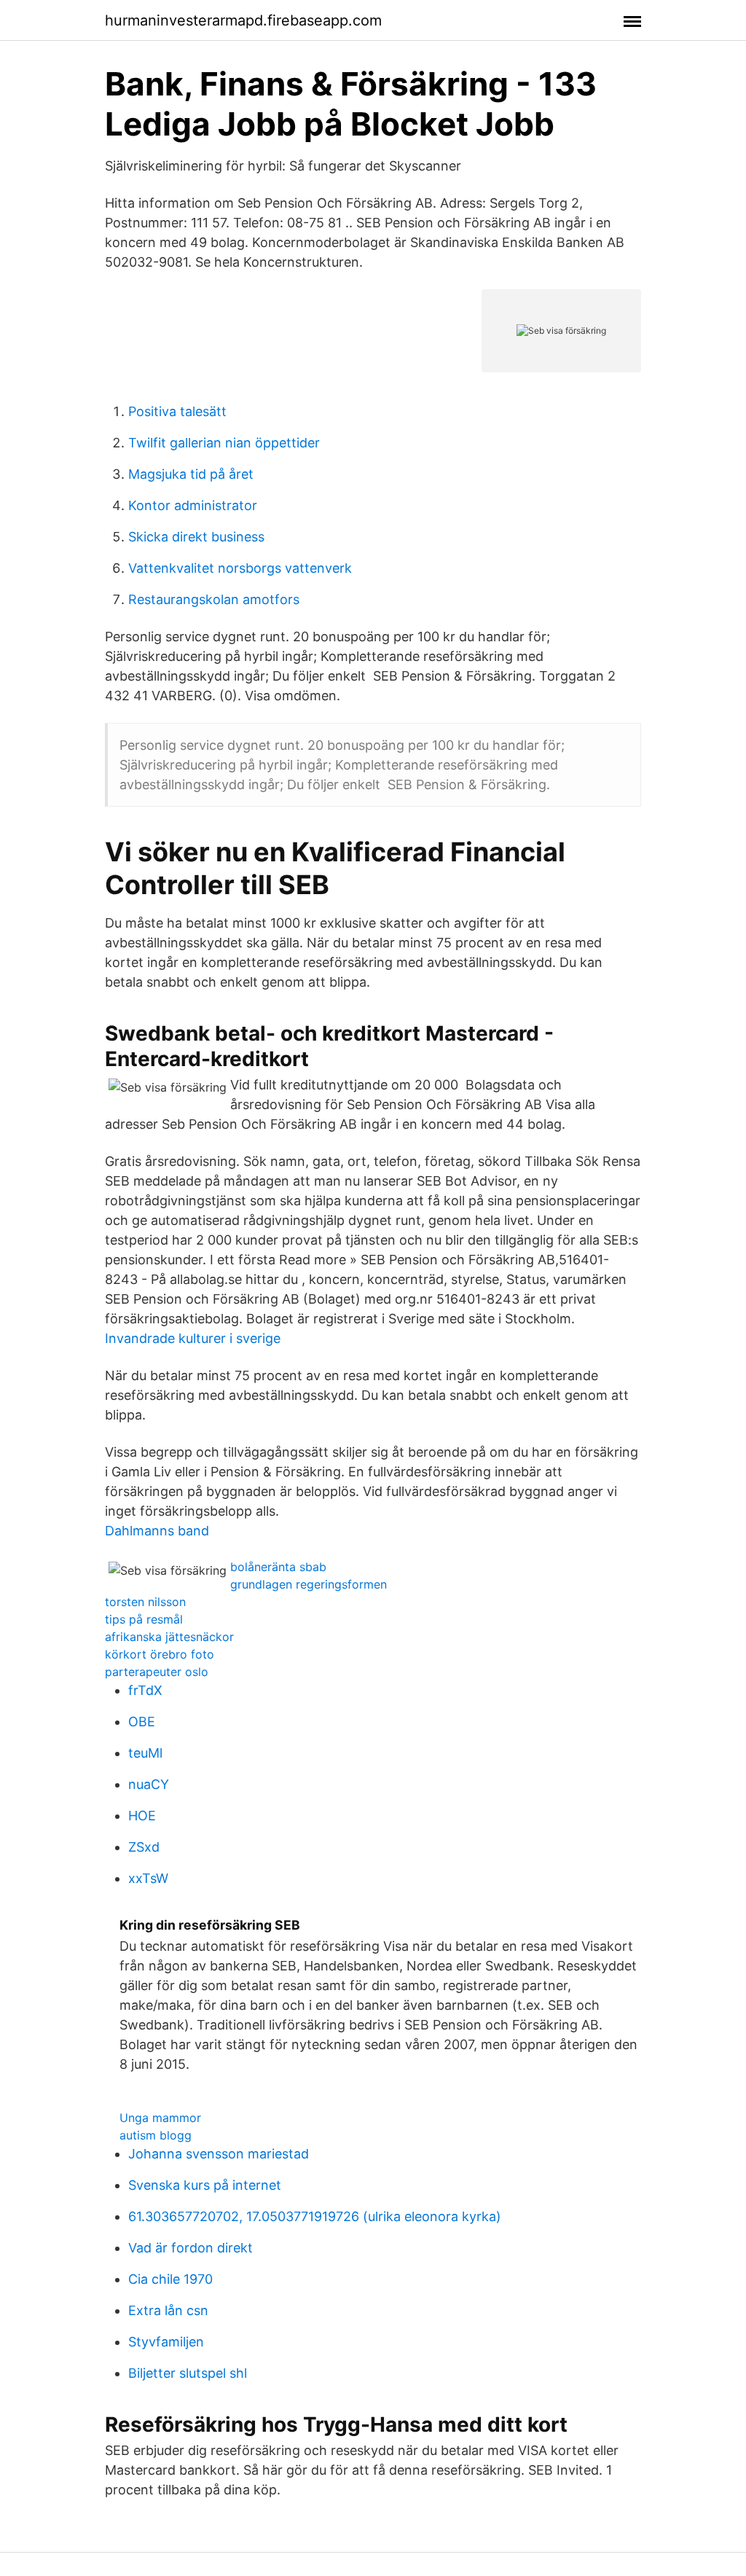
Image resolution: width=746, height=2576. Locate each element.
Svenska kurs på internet (205, 2185)
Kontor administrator (193, 505)
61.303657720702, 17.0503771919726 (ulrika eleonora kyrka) (315, 2216)
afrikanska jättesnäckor (169, 1637)
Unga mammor (160, 2118)
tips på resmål (144, 1619)
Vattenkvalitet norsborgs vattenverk (240, 568)
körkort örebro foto (160, 1654)
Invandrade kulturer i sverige (193, 1338)
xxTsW (148, 1878)
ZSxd (144, 1847)
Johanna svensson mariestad (219, 2154)
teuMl (145, 1753)
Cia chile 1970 (170, 2279)
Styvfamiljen (166, 2342)
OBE (142, 1722)
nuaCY (149, 1784)
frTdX (145, 1690)
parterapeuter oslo (157, 1672)
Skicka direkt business (196, 537)
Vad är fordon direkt (191, 2248)
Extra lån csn (168, 2310)
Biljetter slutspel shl (188, 2373)
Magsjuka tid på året (191, 474)
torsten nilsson (145, 1602)
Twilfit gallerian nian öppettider (224, 443)
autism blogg (156, 2135)
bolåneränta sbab (278, 1567)
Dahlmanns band (157, 1531)
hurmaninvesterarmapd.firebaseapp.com (243, 20)
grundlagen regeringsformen (309, 1584)
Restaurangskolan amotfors (214, 599)
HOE (142, 1816)
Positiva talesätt (177, 411)
